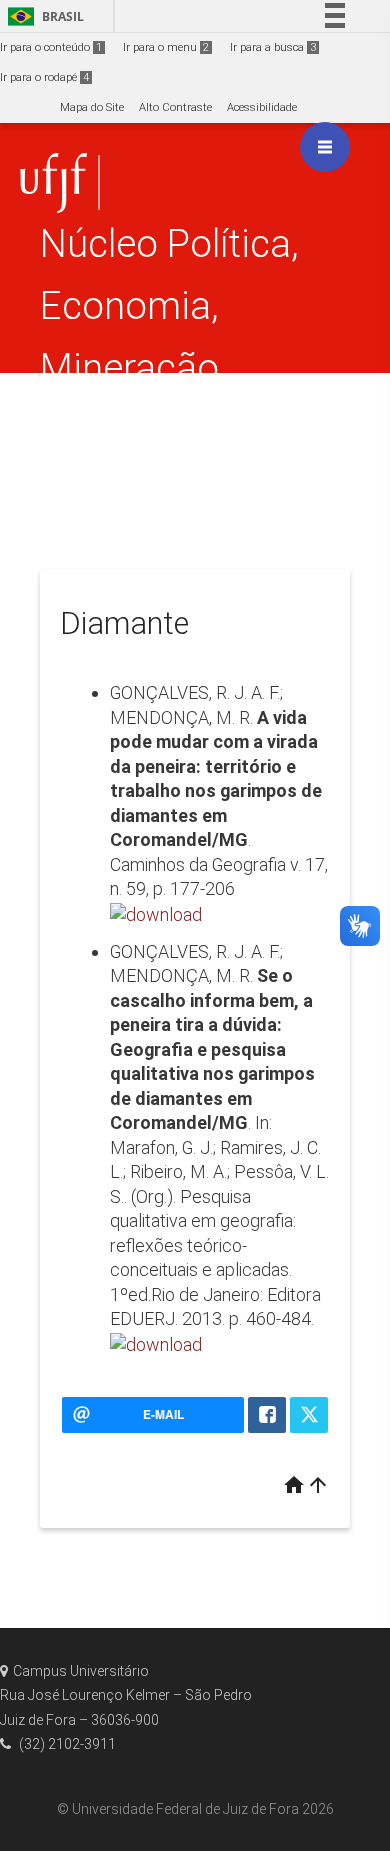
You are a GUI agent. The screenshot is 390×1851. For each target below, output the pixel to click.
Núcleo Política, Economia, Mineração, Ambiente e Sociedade (169, 367)
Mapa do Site (92, 107)
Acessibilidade (262, 107)
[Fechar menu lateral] (325, 147)
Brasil (42, 16)
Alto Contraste (175, 107)
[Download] (156, 913)
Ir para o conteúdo (51, 47)
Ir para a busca (273, 47)
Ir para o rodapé (44, 77)
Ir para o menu (166, 47)
